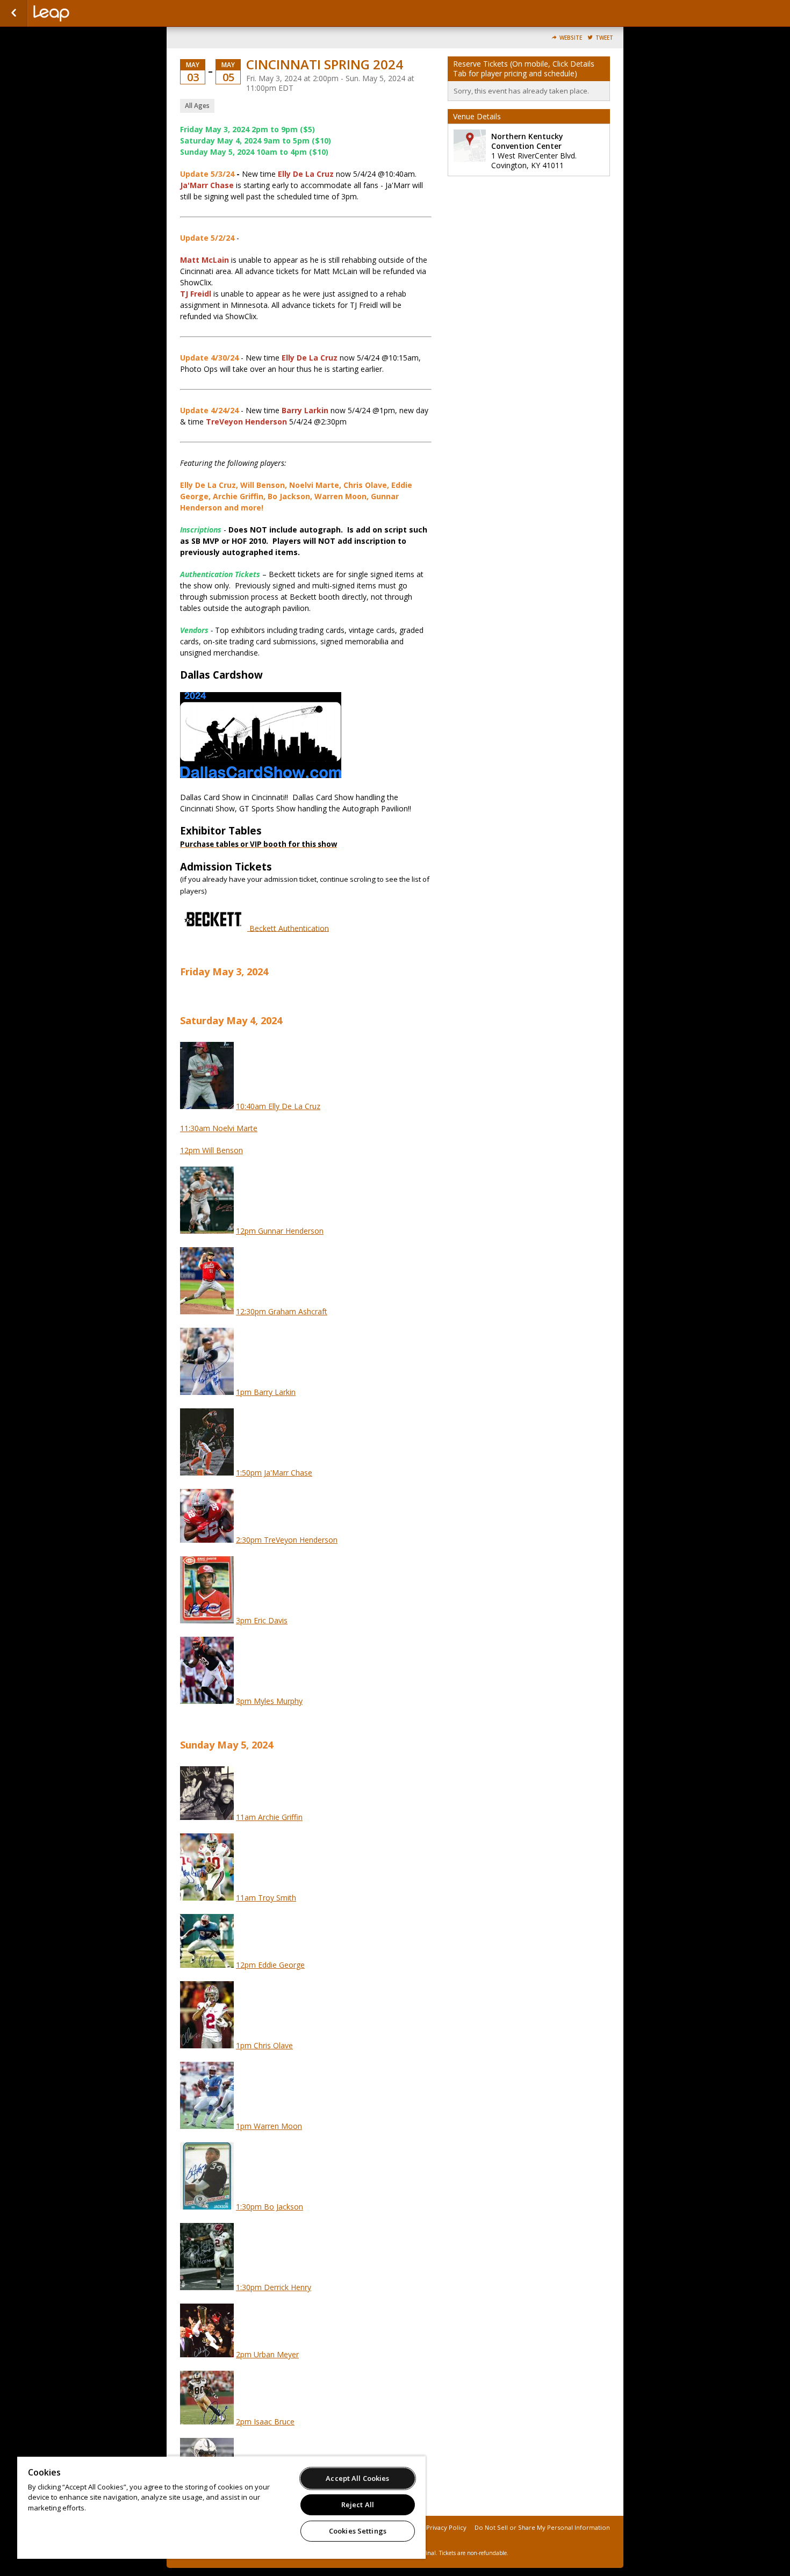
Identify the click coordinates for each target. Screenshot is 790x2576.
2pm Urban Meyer (267, 2354)
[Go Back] (14, 13)
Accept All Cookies (357, 2478)
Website (571, 38)
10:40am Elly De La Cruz (278, 1106)
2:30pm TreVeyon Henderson (287, 1540)
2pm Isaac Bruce (265, 2422)
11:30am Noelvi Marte (219, 1128)
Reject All (358, 2505)
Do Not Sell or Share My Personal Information (542, 2527)
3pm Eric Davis (262, 1620)
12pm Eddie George (270, 1965)
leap (87, 13)
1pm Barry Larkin (266, 1392)
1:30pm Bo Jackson (270, 2207)
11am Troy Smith (266, 1898)
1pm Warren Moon (269, 2126)
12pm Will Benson (211, 1150)
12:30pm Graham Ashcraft (282, 1311)
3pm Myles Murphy (269, 1701)
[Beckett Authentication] (214, 928)
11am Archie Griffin (269, 1817)
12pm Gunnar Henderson (280, 1231)
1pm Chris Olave (264, 2045)
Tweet (604, 38)
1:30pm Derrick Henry (274, 2287)
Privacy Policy (446, 2527)
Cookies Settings (358, 2531)
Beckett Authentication (288, 928)
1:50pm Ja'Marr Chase (274, 1473)
